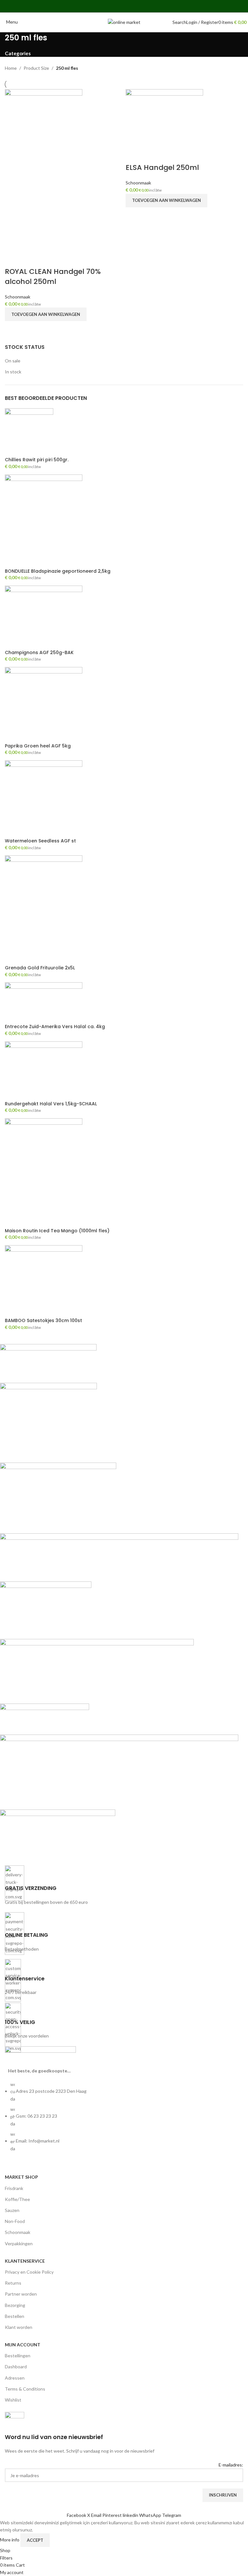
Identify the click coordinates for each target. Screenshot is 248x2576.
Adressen (15, 2378)
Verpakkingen (19, 2243)
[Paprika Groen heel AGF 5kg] (44, 704)
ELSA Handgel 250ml (162, 167)
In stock (13, 372)
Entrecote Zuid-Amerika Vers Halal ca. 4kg (55, 1027)
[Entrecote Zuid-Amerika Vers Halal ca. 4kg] (44, 1002)
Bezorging (15, 2305)
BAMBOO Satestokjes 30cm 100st (43, 1321)
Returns (13, 2283)
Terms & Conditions (25, 2389)
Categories (18, 53)
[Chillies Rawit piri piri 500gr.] (29, 432)
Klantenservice (25, 2261)
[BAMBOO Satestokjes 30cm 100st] (44, 1281)
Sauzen (12, 2210)
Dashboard (16, 2367)
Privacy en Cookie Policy (29, 2272)
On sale (13, 361)
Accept (35, 2540)
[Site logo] (124, 22)
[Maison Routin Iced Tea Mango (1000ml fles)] (44, 1172)
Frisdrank (14, 2188)
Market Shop (21, 2177)
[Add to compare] (13, 259)
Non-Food (15, 2221)
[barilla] (119, 1600)
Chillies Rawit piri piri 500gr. (37, 460)
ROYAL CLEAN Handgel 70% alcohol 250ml (53, 276)
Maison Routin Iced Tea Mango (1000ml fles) (57, 1231)
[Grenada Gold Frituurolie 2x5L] (44, 909)
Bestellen (15, 2316)
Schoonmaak (18, 297)
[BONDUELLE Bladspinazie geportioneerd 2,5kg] (44, 521)
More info (10, 2540)
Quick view (13, 329)
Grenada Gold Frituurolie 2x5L (40, 968)
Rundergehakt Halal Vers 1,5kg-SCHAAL (51, 1104)
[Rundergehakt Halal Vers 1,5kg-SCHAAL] (44, 1070)
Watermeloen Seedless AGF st (40, 841)
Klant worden (19, 2327)
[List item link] (124, 2120)
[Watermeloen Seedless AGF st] (44, 799)
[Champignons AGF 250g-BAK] (44, 617)
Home (11, 68)
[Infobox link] (124, 1886)
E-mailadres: (231, 2465)
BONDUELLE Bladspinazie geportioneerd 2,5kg (58, 571)
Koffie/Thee (17, 2199)
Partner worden (21, 2294)
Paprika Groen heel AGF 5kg (38, 746)
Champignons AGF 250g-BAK (39, 653)
